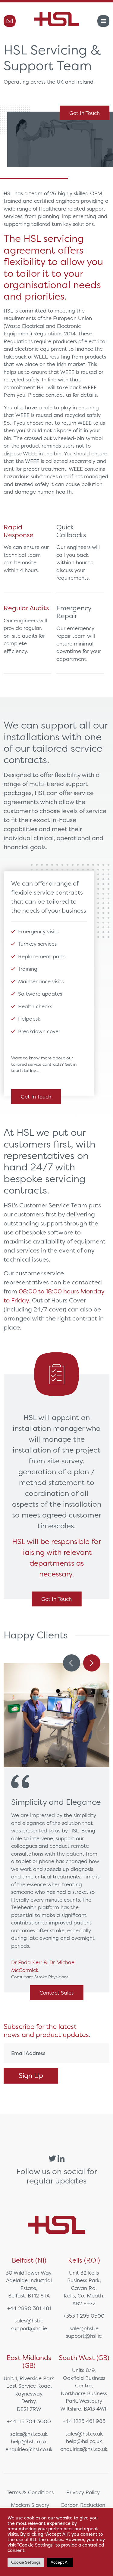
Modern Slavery (30, 2505)
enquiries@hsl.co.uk (29, 2449)
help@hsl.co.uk (29, 2441)
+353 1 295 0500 (84, 2316)
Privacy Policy (83, 2492)
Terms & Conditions (30, 2492)
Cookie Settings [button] (26, 2562)
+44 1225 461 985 (84, 2421)
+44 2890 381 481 (29, 2308)
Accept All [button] (60, 2562)
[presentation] (72, 1663)
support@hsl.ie (29, 2328)
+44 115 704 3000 (29, 2421)
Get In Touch (85, 113)
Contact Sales (56, 1993)
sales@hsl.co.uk (29, 2434)
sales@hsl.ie (29, 2320)
